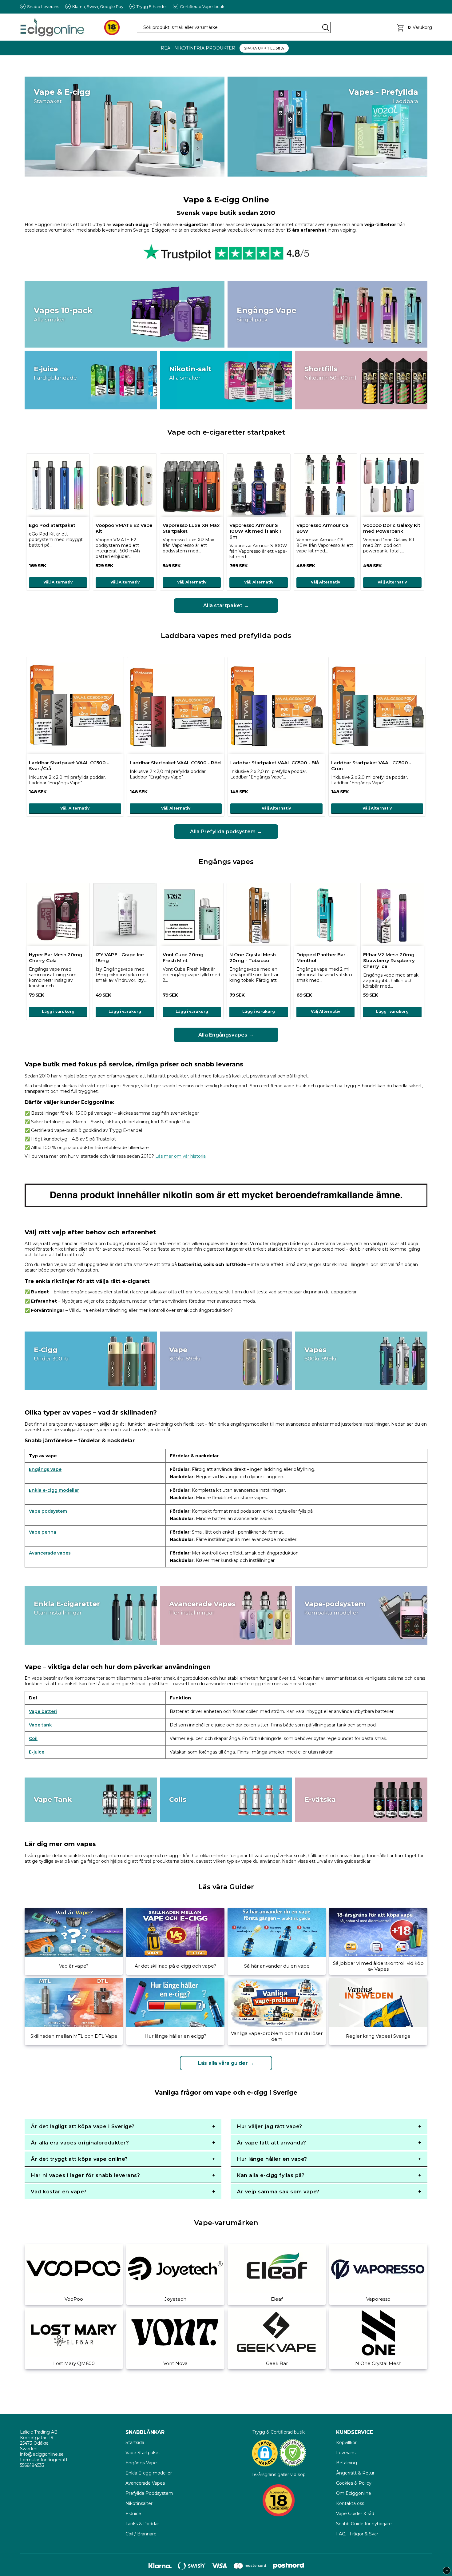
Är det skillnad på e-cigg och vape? (175, 1966)
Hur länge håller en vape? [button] (272, 2159)
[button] (414, 27)
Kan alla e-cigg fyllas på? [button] (271, 2175)
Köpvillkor (346, 2443)
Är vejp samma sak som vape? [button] (278, 2192)
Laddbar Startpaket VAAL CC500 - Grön (371, 766)
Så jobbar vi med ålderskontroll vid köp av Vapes (378, 1966)
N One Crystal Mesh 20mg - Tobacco (253, 958)
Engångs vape (45, 1469)
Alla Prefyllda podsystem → (226, 832)
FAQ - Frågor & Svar (357, 2534)
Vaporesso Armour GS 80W (323, 528)
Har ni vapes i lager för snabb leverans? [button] (85, 2175)
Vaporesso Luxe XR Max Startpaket (191, 528)
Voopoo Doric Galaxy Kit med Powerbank (392, 528)
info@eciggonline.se (42, 2454)
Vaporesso (378, 2299)
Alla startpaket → (226, 605)
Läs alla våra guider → (226, 2063)
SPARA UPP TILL (264, 48)
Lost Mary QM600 (74, 2363)
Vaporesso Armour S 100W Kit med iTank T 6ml (256, 531)
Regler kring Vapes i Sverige (378, 2036)
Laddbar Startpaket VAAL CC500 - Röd (175, 763)
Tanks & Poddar (142, 2524)
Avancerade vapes (50, 1553)
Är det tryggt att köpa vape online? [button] (79, 2159)
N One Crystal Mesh (378, 2363)
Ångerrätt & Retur (355, 2473)
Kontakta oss (350, 2503)
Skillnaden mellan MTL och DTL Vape (74, 2036)
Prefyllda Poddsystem (149, 2493)
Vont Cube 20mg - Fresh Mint (185, 958)
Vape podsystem (48, 1511)
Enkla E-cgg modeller (149, 2473)
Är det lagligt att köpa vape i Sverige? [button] (83, 2126)
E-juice (37, 1752)
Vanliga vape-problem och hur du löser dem (277, 2036)
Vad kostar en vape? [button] (59, 2192)
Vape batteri (43, 1711)
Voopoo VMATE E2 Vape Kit (124, 528)
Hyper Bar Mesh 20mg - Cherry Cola (57, 958)
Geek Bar (277, 2363)
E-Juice (133, 2514)
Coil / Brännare (141, 2534)
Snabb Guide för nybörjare (364, 2524)
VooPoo (74, 2299)
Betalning (347, 2463)
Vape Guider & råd (355, 2514)
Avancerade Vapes (145, 2483)
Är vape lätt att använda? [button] (272, 2143)
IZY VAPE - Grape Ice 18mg (120, 958)
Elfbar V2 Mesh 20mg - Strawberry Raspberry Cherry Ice (390, 960)
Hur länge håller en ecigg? (175, 2036)
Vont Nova (175, 2363)
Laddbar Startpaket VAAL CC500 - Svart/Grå (69, 766)
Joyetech (175, 2299)
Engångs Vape (141, 2463)
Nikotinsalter (139, 2503)
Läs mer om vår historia (180, 1156)
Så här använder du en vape (277, 1966)
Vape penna (43, 1532)
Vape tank (40, 1725)
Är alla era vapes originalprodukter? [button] (80, 2143)
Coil (33, 1738)
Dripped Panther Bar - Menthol (322, 958)
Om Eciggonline (354, 2493)
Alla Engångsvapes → (226, 1035)
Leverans (346, 2453)
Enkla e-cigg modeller (54, 1490)
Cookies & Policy (354, 2483)
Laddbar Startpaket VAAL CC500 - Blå (275, 763)
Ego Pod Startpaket (52, 525)
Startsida (135, 2443)
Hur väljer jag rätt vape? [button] (270, 2126)
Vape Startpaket (143, 2453)
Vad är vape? (74, 1966)
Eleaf (277, 2299)
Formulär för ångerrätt (44, 2460)
